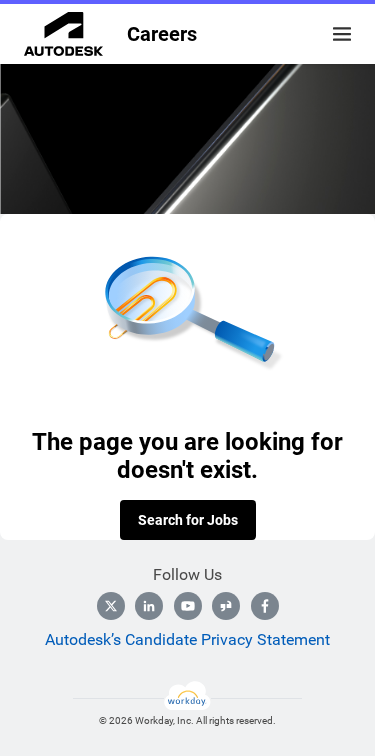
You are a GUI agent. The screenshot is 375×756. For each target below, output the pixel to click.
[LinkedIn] (149, 606)
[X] (111, 606)
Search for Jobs (188, 520)
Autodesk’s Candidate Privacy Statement (187, 639)
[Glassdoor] (226, 606)
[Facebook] (265, 606)
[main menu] (342, 34)
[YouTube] (188, 606)
